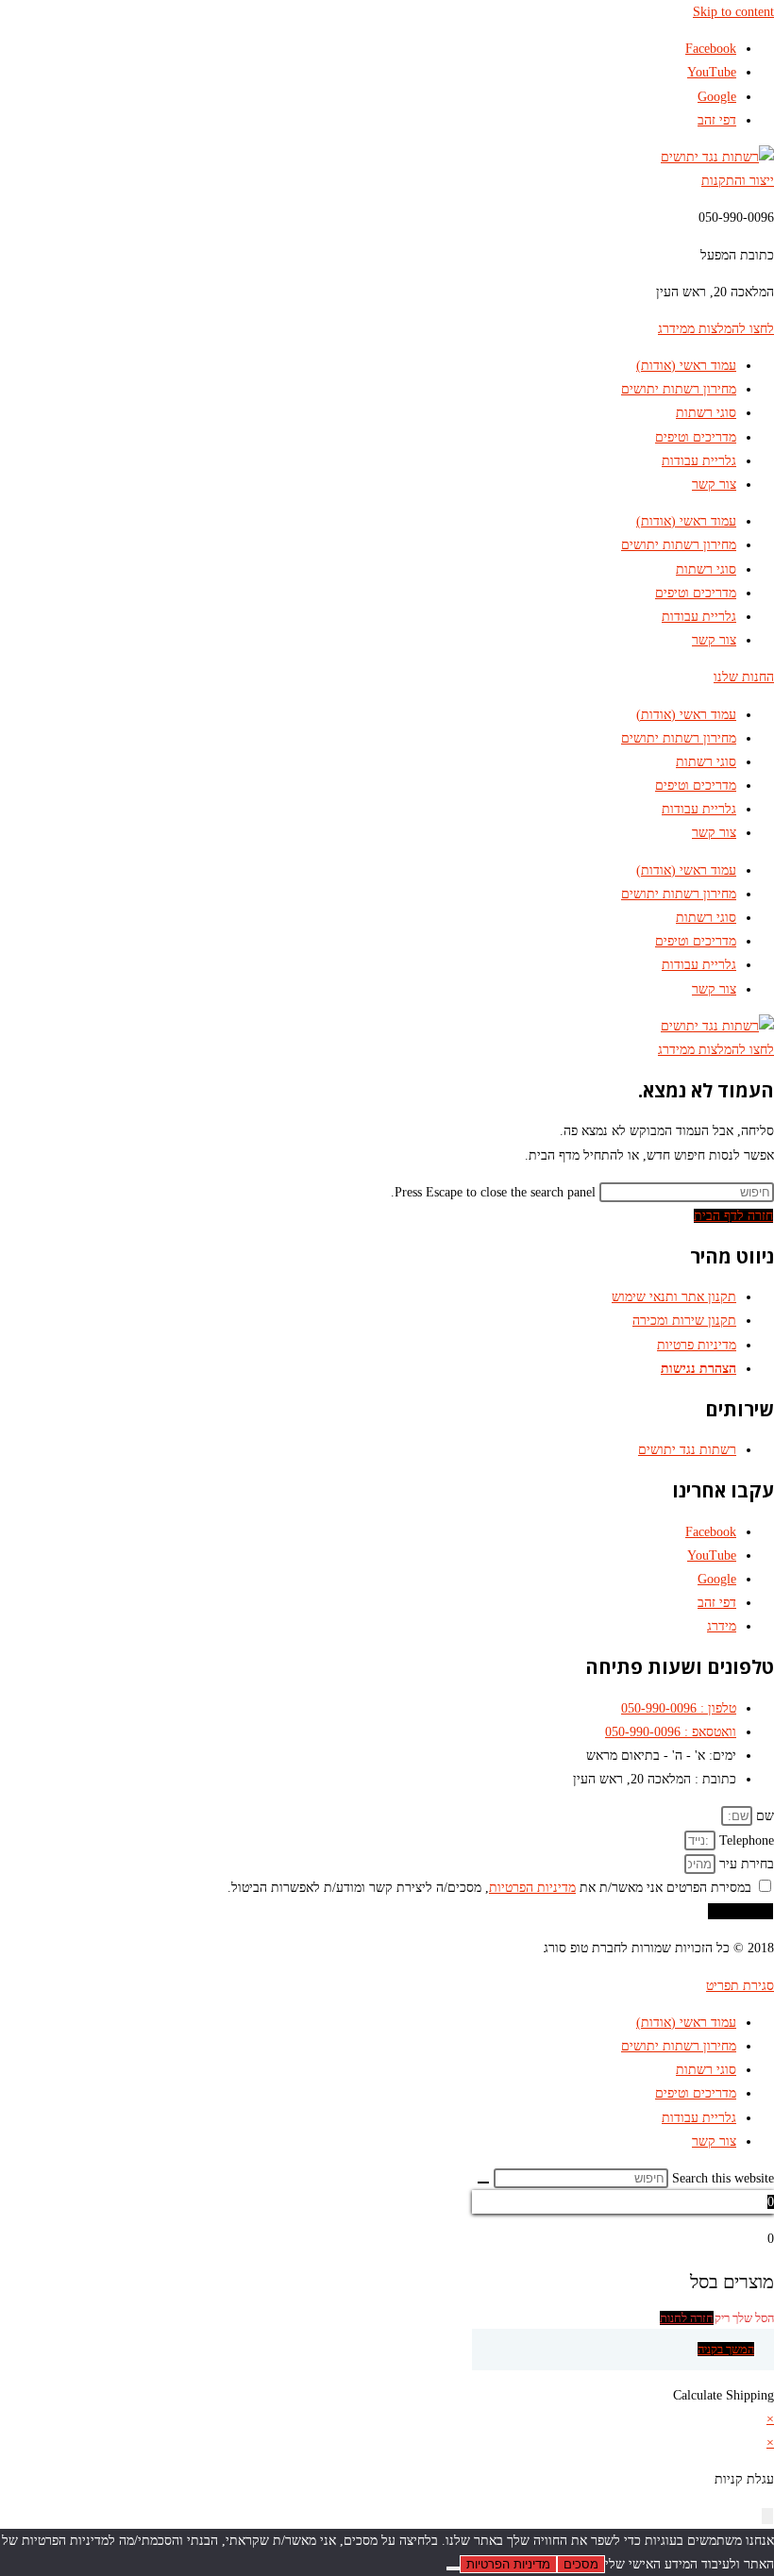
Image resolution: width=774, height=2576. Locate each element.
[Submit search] (483, 2183)
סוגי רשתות (706, 413)
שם (763, 1816)
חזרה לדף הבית (733, 1216)
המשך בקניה (726, 2349)
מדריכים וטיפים (696, 437)
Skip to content (733, 12)
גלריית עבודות (699, 461)
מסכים (581, 2564)
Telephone (745, 1840)
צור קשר (714, 485)
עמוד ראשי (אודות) (686, 366)
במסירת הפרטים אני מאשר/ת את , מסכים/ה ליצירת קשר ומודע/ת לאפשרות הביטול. (489, 1888)
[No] (453, 2568)
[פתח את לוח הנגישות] (767, 2516)
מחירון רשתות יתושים (679, 389)
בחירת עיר (745, 1864)
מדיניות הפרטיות (532, 1888)
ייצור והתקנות (738, 181)
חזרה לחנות (687, 2318)
